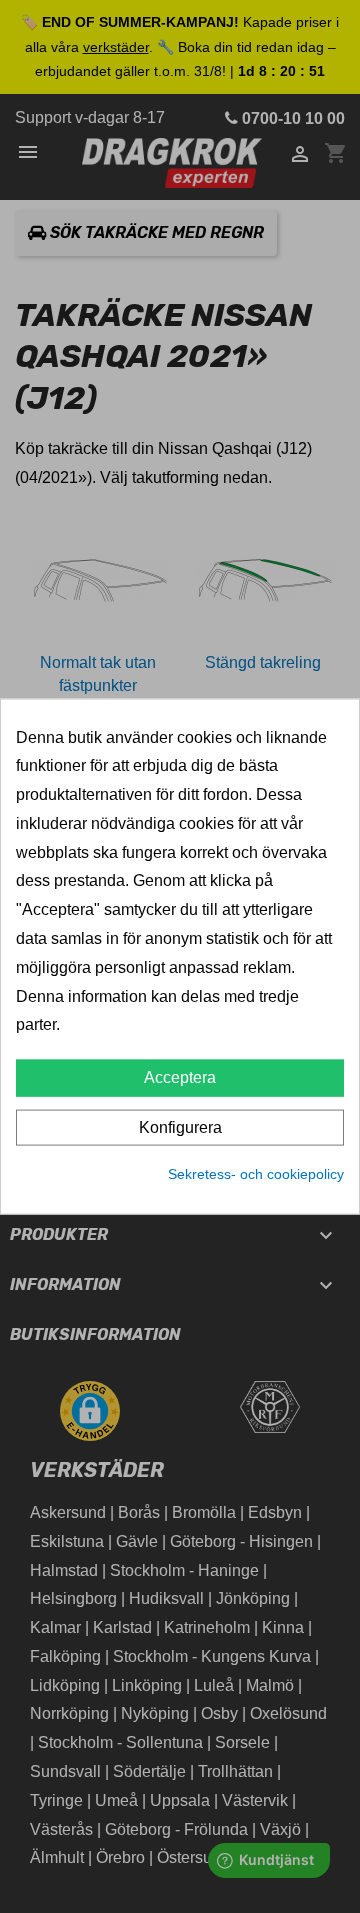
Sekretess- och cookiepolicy (256, 1174)
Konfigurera (180, 1127)
